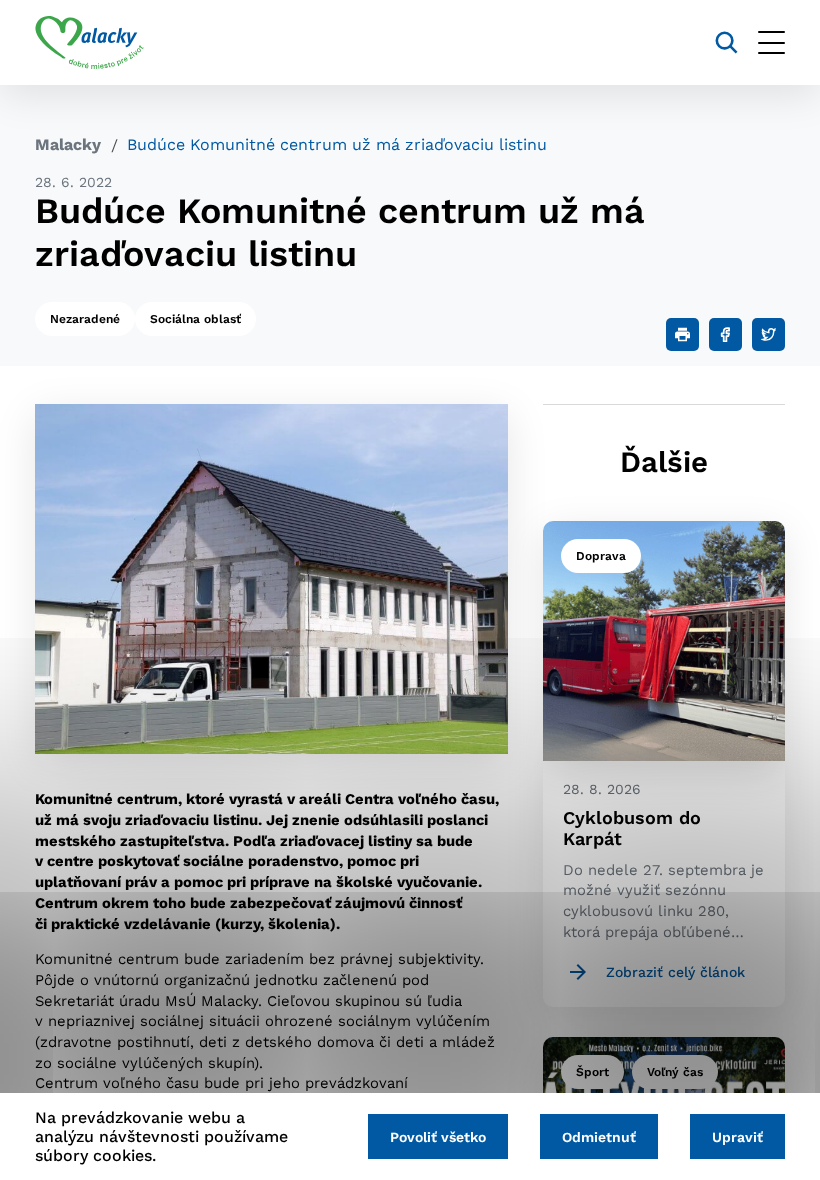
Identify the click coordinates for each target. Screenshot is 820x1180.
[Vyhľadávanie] (726, 42)
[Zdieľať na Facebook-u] (725, 334)
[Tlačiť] (682, 334)
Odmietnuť (599, 1137)
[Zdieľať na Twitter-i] (768, 334)
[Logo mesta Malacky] (89, 43)
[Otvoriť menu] (771, 42)
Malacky (68, 144)
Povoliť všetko (438, 1137)
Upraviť (737, 1137)
